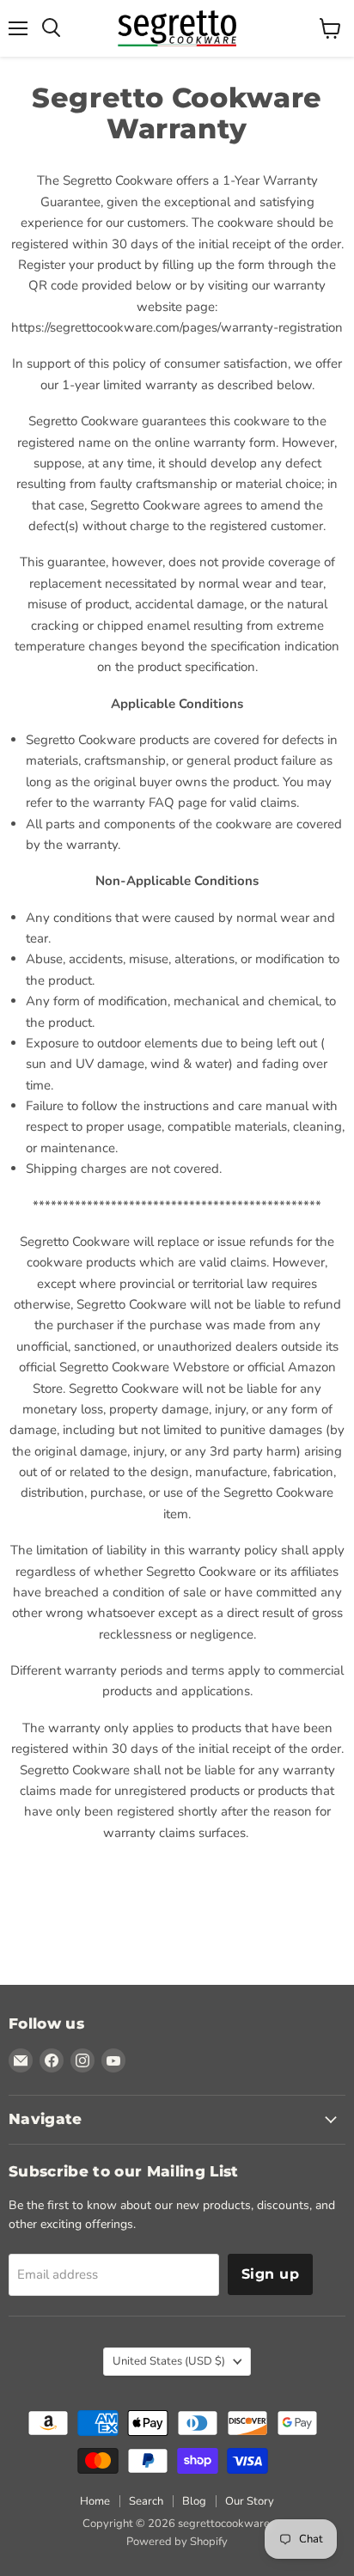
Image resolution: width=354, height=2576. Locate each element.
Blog (194, 2501)
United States (169, 2361)
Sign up (270, 2274)
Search (146, 2501)
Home (95, 2501)
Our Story (250, 2501)
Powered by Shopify (177, 2542)
